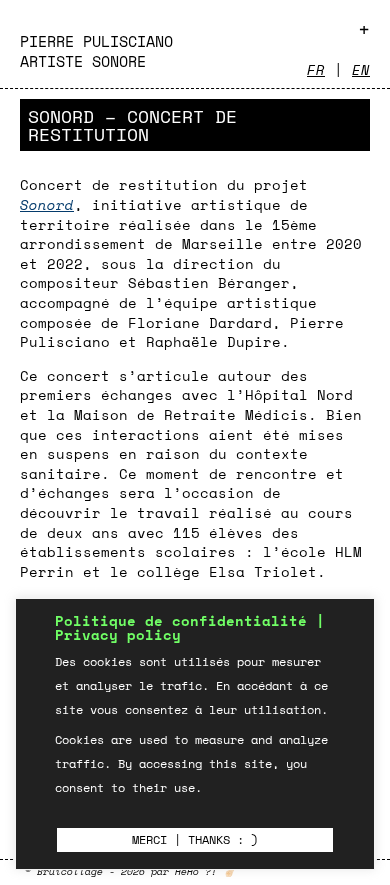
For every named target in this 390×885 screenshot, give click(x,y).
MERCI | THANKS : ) (195, 839)
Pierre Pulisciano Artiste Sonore (96, 51)
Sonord (47, 204)
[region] (195, 734)
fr (316, 69)
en (361, 69)
